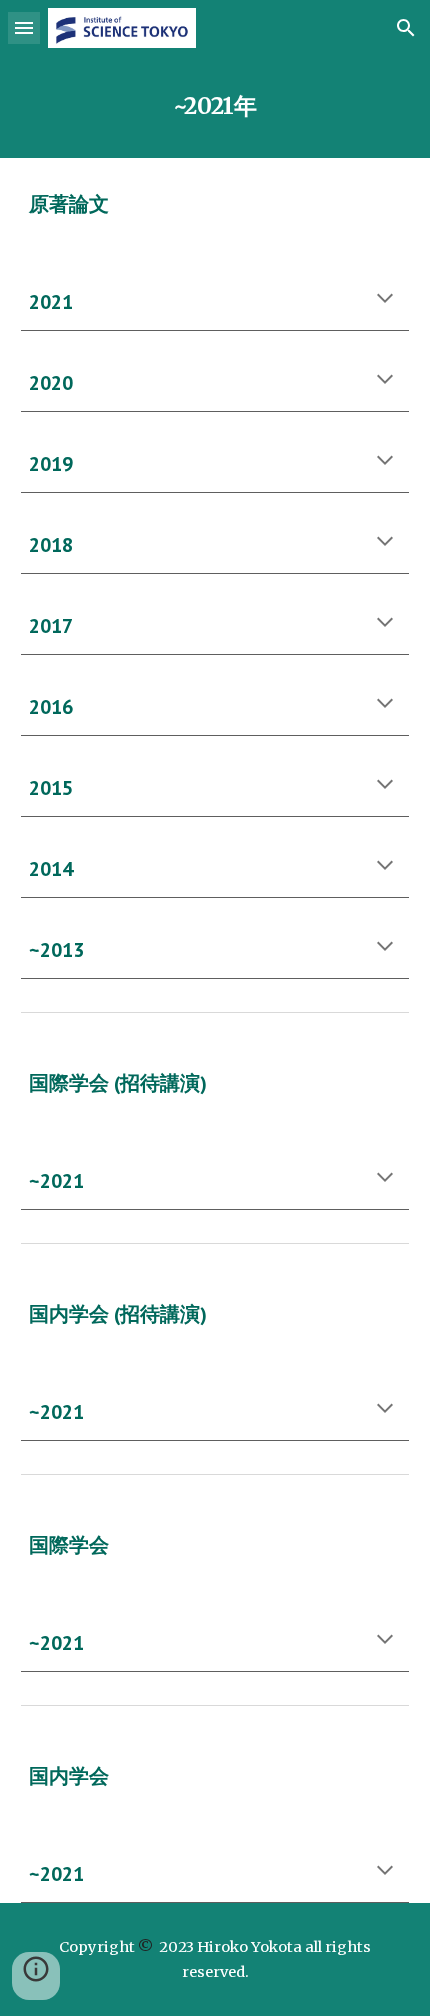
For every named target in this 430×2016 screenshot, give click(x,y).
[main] (215, 107)
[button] (24, 27)
